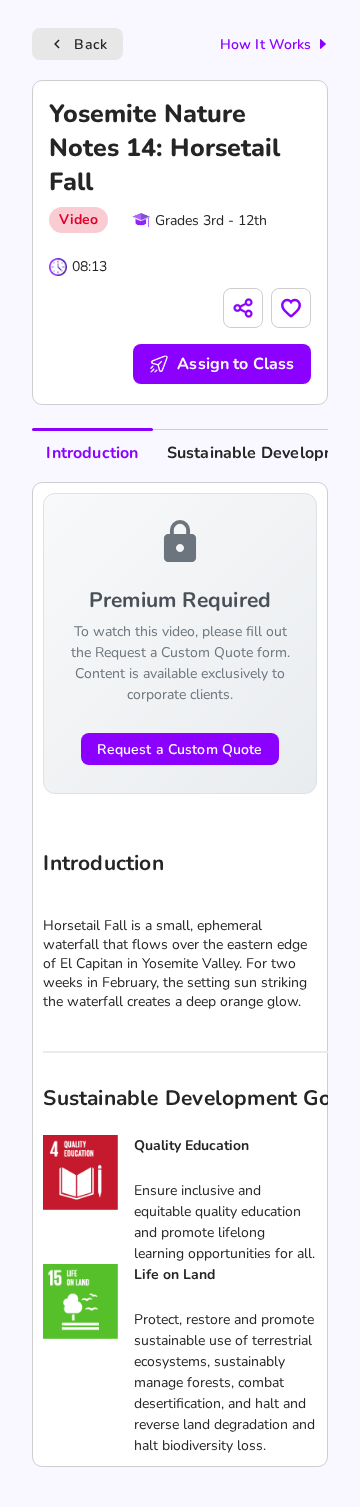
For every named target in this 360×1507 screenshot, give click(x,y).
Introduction (92, 453)
